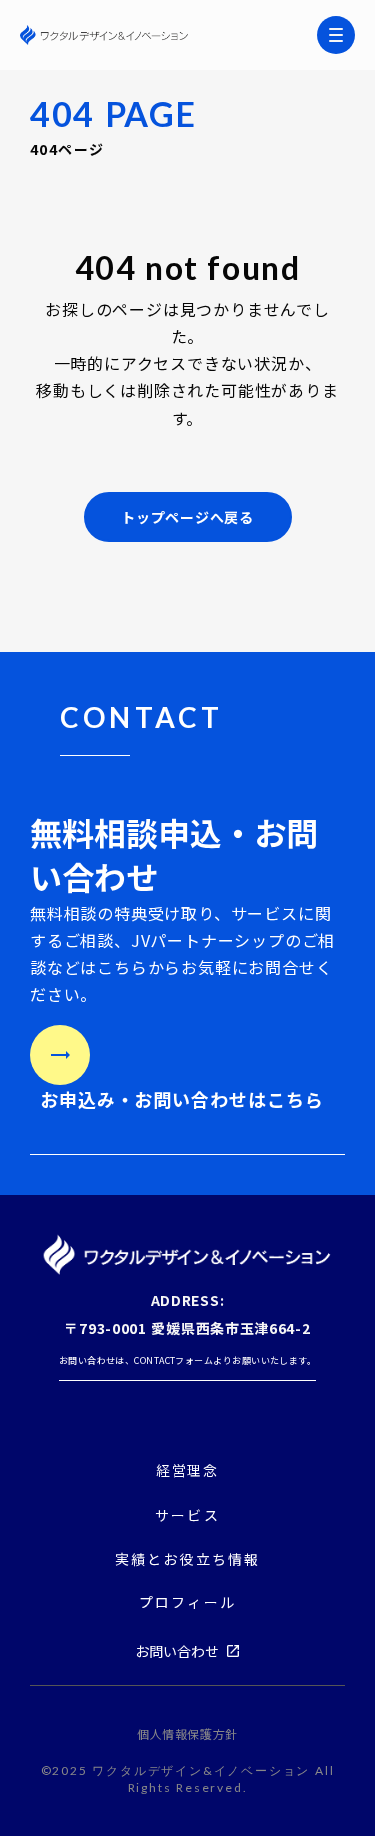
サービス (187, 1515)
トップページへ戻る (187, 517)
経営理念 (188, 1470)
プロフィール (187, 1602)
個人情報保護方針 (187, 1734)
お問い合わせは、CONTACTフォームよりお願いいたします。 (188, 1360)
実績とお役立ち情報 (187, 1559)
